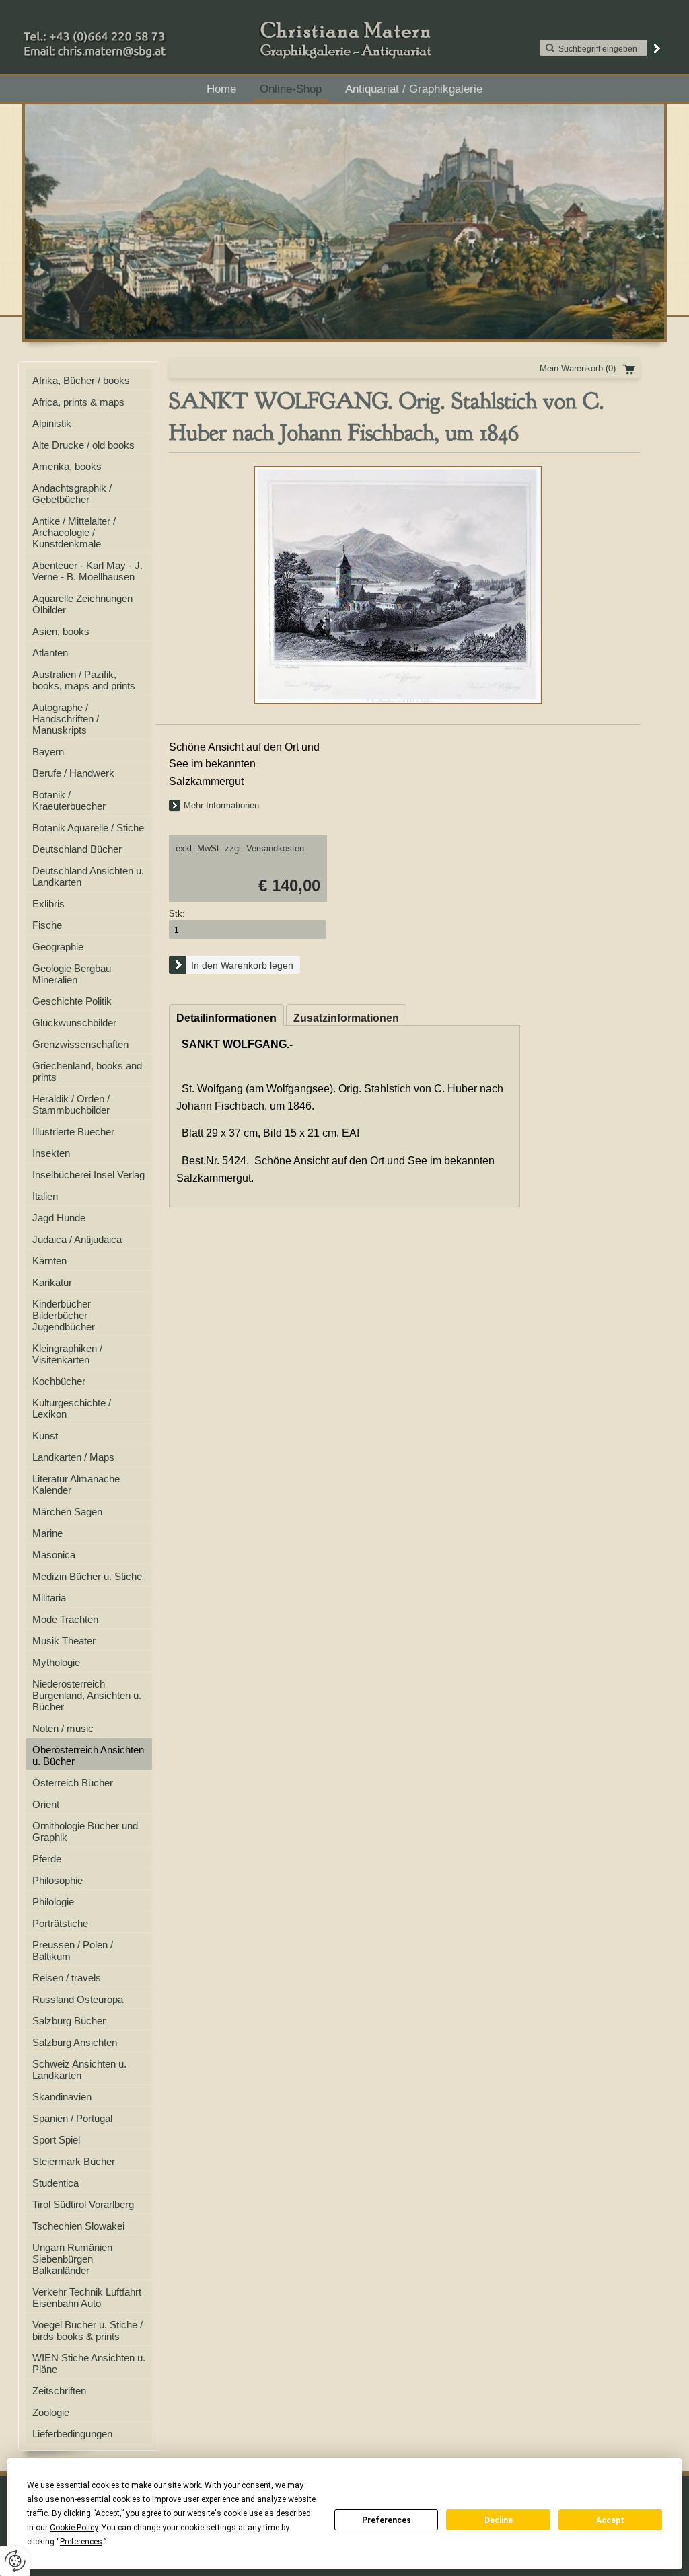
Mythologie (56, 1662)
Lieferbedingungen (72, 2434)
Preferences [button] (81, 2542)
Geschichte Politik (72, 1001)
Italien (45, 1196)
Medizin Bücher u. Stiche (87, 1576)
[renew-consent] (15, 2561)
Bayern (48, 752)
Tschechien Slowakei (78, 2226)
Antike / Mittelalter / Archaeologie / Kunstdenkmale (74, 532)
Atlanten (50, 653)
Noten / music (63, 1728)
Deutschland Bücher (77, 849)
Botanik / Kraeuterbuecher (69, 800)
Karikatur (52, 1282)
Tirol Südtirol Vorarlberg (83, 2204)
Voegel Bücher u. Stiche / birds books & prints (87, 2331)
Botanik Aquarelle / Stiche (88, 828)
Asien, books (61, 631)
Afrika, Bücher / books (81, 380)
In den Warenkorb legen (242, 965)
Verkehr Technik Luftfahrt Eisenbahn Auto (87, 2298)
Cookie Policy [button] (74, 2528)
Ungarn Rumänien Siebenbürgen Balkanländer (72, 2259)
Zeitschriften (59, 2391)
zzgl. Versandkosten (264, 848)
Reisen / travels (67, 1978)
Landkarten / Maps (73, 1457)
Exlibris (48, 904)
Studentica (56, 2183)
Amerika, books (67, 466)
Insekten (51, 1153)
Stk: (177, 914)
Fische (47, 925)
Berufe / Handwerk (73, 773)
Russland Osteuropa (78, 1999)
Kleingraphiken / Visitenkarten (67, 1354)
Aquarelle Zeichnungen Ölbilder (82, 604)
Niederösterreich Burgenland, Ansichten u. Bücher (87, 1695)
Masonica (54, 1555)
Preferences (387, 2520)
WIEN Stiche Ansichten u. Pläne (89, 2363)
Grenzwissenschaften (80, 1044)
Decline (499, 2520)
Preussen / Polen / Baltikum (73, 1950)
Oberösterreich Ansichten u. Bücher (88, 1755)
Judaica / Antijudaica (77, 1239)
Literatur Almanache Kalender (76, 1484)
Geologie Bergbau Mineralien (72, 974)
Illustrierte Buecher (73, 1132)
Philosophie (58, 1880)
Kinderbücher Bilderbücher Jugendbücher (64, 1315)
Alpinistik (52, 423)
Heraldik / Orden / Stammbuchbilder (71, 1104)
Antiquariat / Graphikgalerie (414, 89)
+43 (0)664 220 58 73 (137, 33)
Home (221, 89)
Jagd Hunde (59, 1218)
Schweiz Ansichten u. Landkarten (79, 2070)
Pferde (47, 1859)
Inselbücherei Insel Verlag (88, 1175)
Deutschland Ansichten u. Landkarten (88, 876)
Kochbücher (59, 1381)
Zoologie (51, 2412)
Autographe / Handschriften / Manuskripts (66, 719)
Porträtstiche (60, 1923)
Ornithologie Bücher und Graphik (85, 1831)
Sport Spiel (56, 2140)
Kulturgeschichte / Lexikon (72, 1408)
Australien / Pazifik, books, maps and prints (84, 680)
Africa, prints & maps (78, 402)
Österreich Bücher (73, 1783)
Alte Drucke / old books (83, 445)
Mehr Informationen (221, 805)
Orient (46, 1804)
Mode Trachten (65, 1619)
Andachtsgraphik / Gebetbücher (72, 494)
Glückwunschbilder (74, 1023)
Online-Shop (291, 89)
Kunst (45, 1436)
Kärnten (49, 1261)
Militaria (49, 1598)
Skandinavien (62, 2097)
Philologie (53, 1902)
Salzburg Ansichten (75, 2042)
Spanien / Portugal (72, 2118)
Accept (610, 2520)
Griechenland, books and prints (87, 1071)
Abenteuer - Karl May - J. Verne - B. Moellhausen (87, 571)
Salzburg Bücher (69, 2021)
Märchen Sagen (67, 1512)
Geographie (58, 947)
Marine (47, 1533)
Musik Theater (64, 1641)
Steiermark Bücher (74, 2161)
